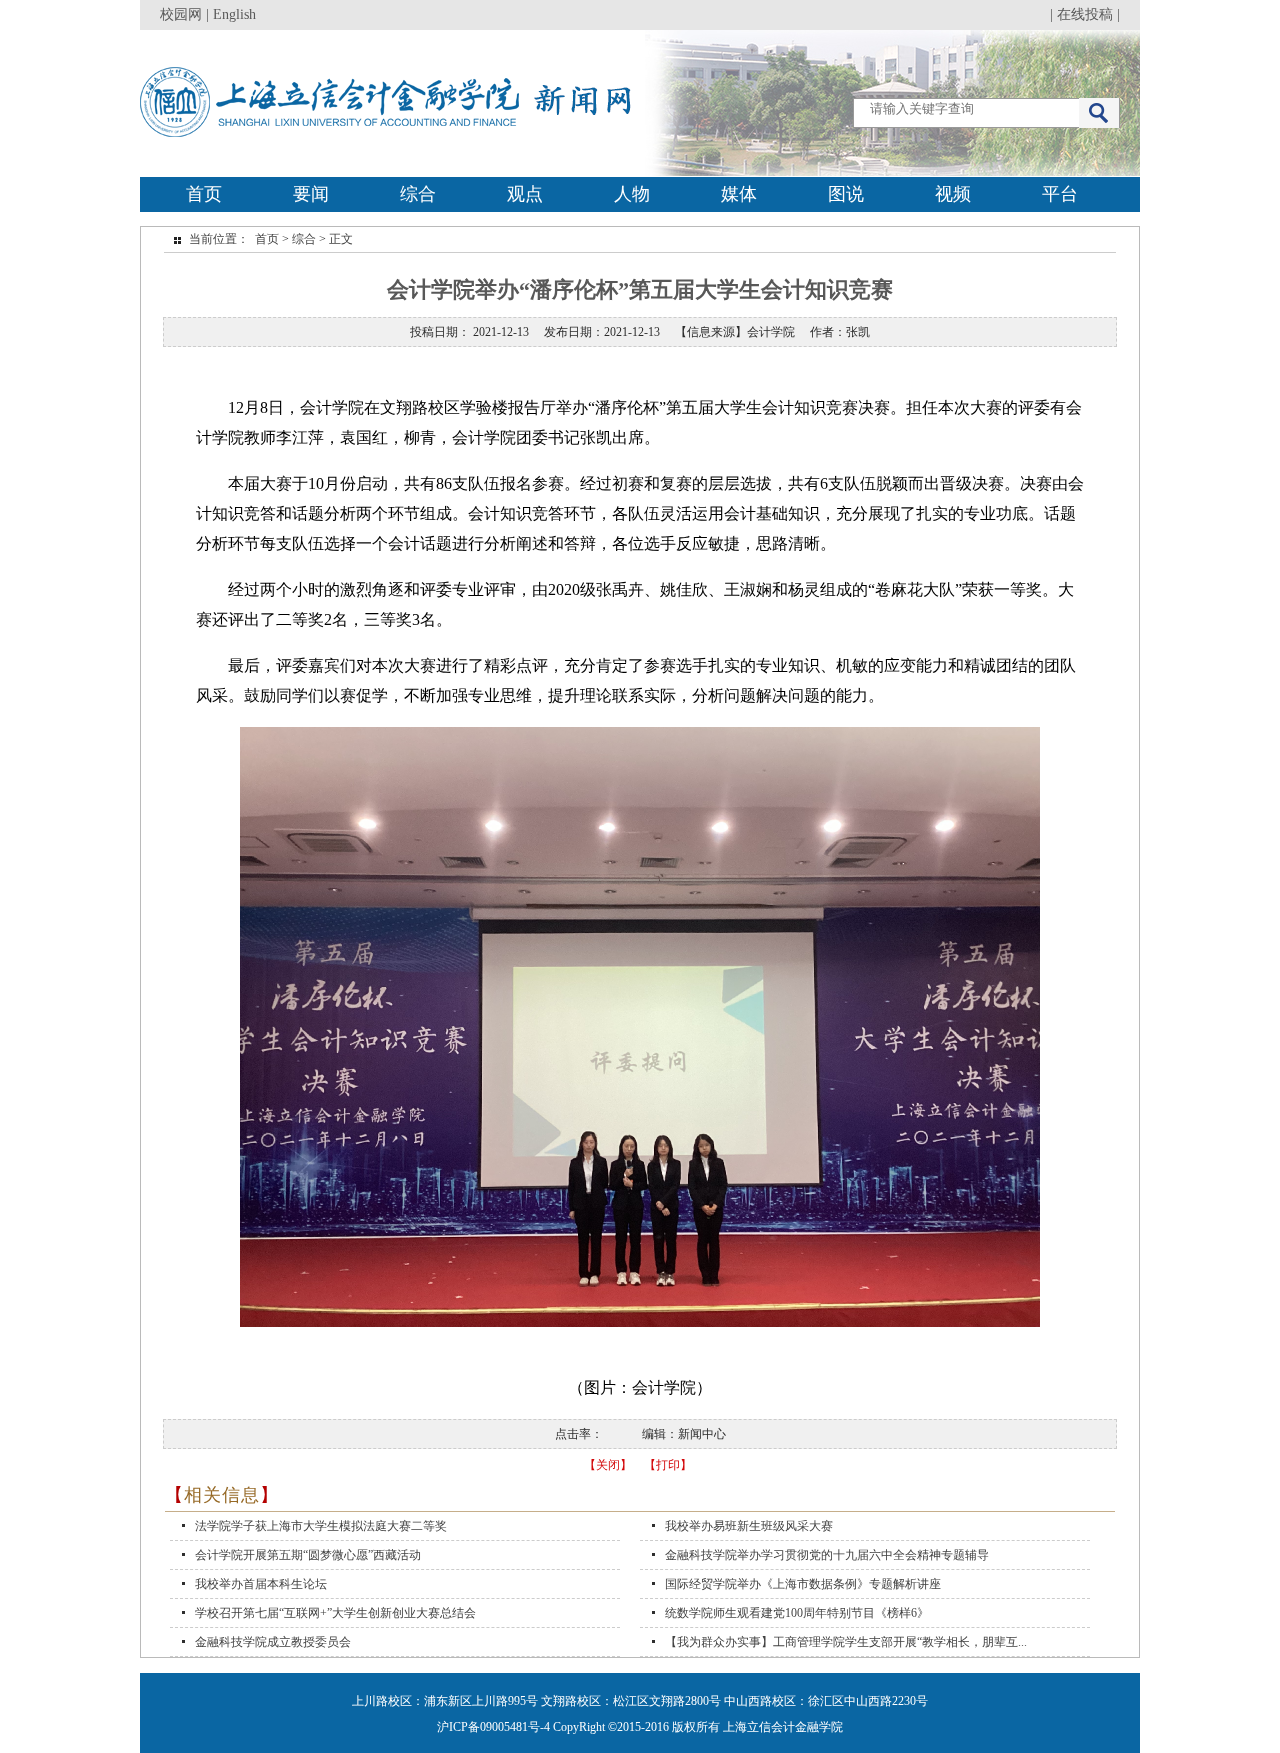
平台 (1060, 194)
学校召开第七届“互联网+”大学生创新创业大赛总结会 (335, 1613)
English (234, 14)
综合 (418, 194)
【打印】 (668, 1465)
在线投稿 (1085, 14)
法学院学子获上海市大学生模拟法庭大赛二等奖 (321, 1526)
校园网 (181, 14)
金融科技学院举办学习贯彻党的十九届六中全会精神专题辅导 (827, 1555)
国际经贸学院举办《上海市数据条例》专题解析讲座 (803, 1584)
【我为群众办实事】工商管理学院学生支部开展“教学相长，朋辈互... (846, 1642)
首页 (204, 194)
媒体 (739, 194)
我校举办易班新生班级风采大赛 (749, 1526)
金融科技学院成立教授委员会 (273, 1642)
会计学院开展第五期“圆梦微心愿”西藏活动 (308, 1555)
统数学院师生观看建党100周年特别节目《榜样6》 (797, 1613)
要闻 (311, 194)
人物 (632, 194)
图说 (846, 194)
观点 (525, 194)
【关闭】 (608, 1465)
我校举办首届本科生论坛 (261, 1584)
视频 (953, 194)
